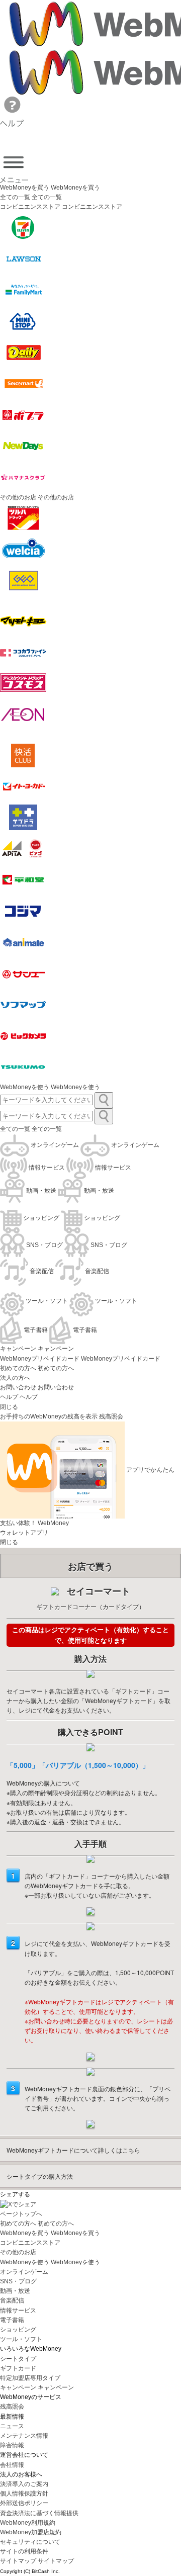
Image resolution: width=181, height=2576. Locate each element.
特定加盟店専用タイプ (30, 2378)
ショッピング (18, 2330)
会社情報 (12, 2465)
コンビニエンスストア (30, 2243)
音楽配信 (12, 2300)
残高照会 (12, 2407)
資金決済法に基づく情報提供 (39, 2513)
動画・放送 (15, 2291)
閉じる (9, 1407)
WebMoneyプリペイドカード (40, 1359)
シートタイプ (18, 2359)
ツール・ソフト (21, 2339)
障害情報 (12, 2445)
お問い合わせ (18, 1387)
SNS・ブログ (18, 2281)
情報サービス (18, 2311)
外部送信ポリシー (24, 2503)
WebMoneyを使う (25, 1087)
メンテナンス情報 (24, 2436)
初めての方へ (18, 1368)
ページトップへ (21, 2214)
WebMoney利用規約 (28, 2523)
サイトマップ (18, 2561)
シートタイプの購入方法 (40, 2176)
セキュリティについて (30, 2542)
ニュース (12, 2426)
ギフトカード (18, 2368)
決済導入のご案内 (24, 2484)
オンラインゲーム (24, 2272)
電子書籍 (12, 2320)
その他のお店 (18, 2252)
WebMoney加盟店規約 (31, 2532)
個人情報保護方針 (24, 2494)
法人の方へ (15, 1378)
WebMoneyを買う (25, 188)
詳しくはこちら (73, 2150)
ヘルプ (9, 1397)
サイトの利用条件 (24, 2551)
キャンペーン (18, 1349)
